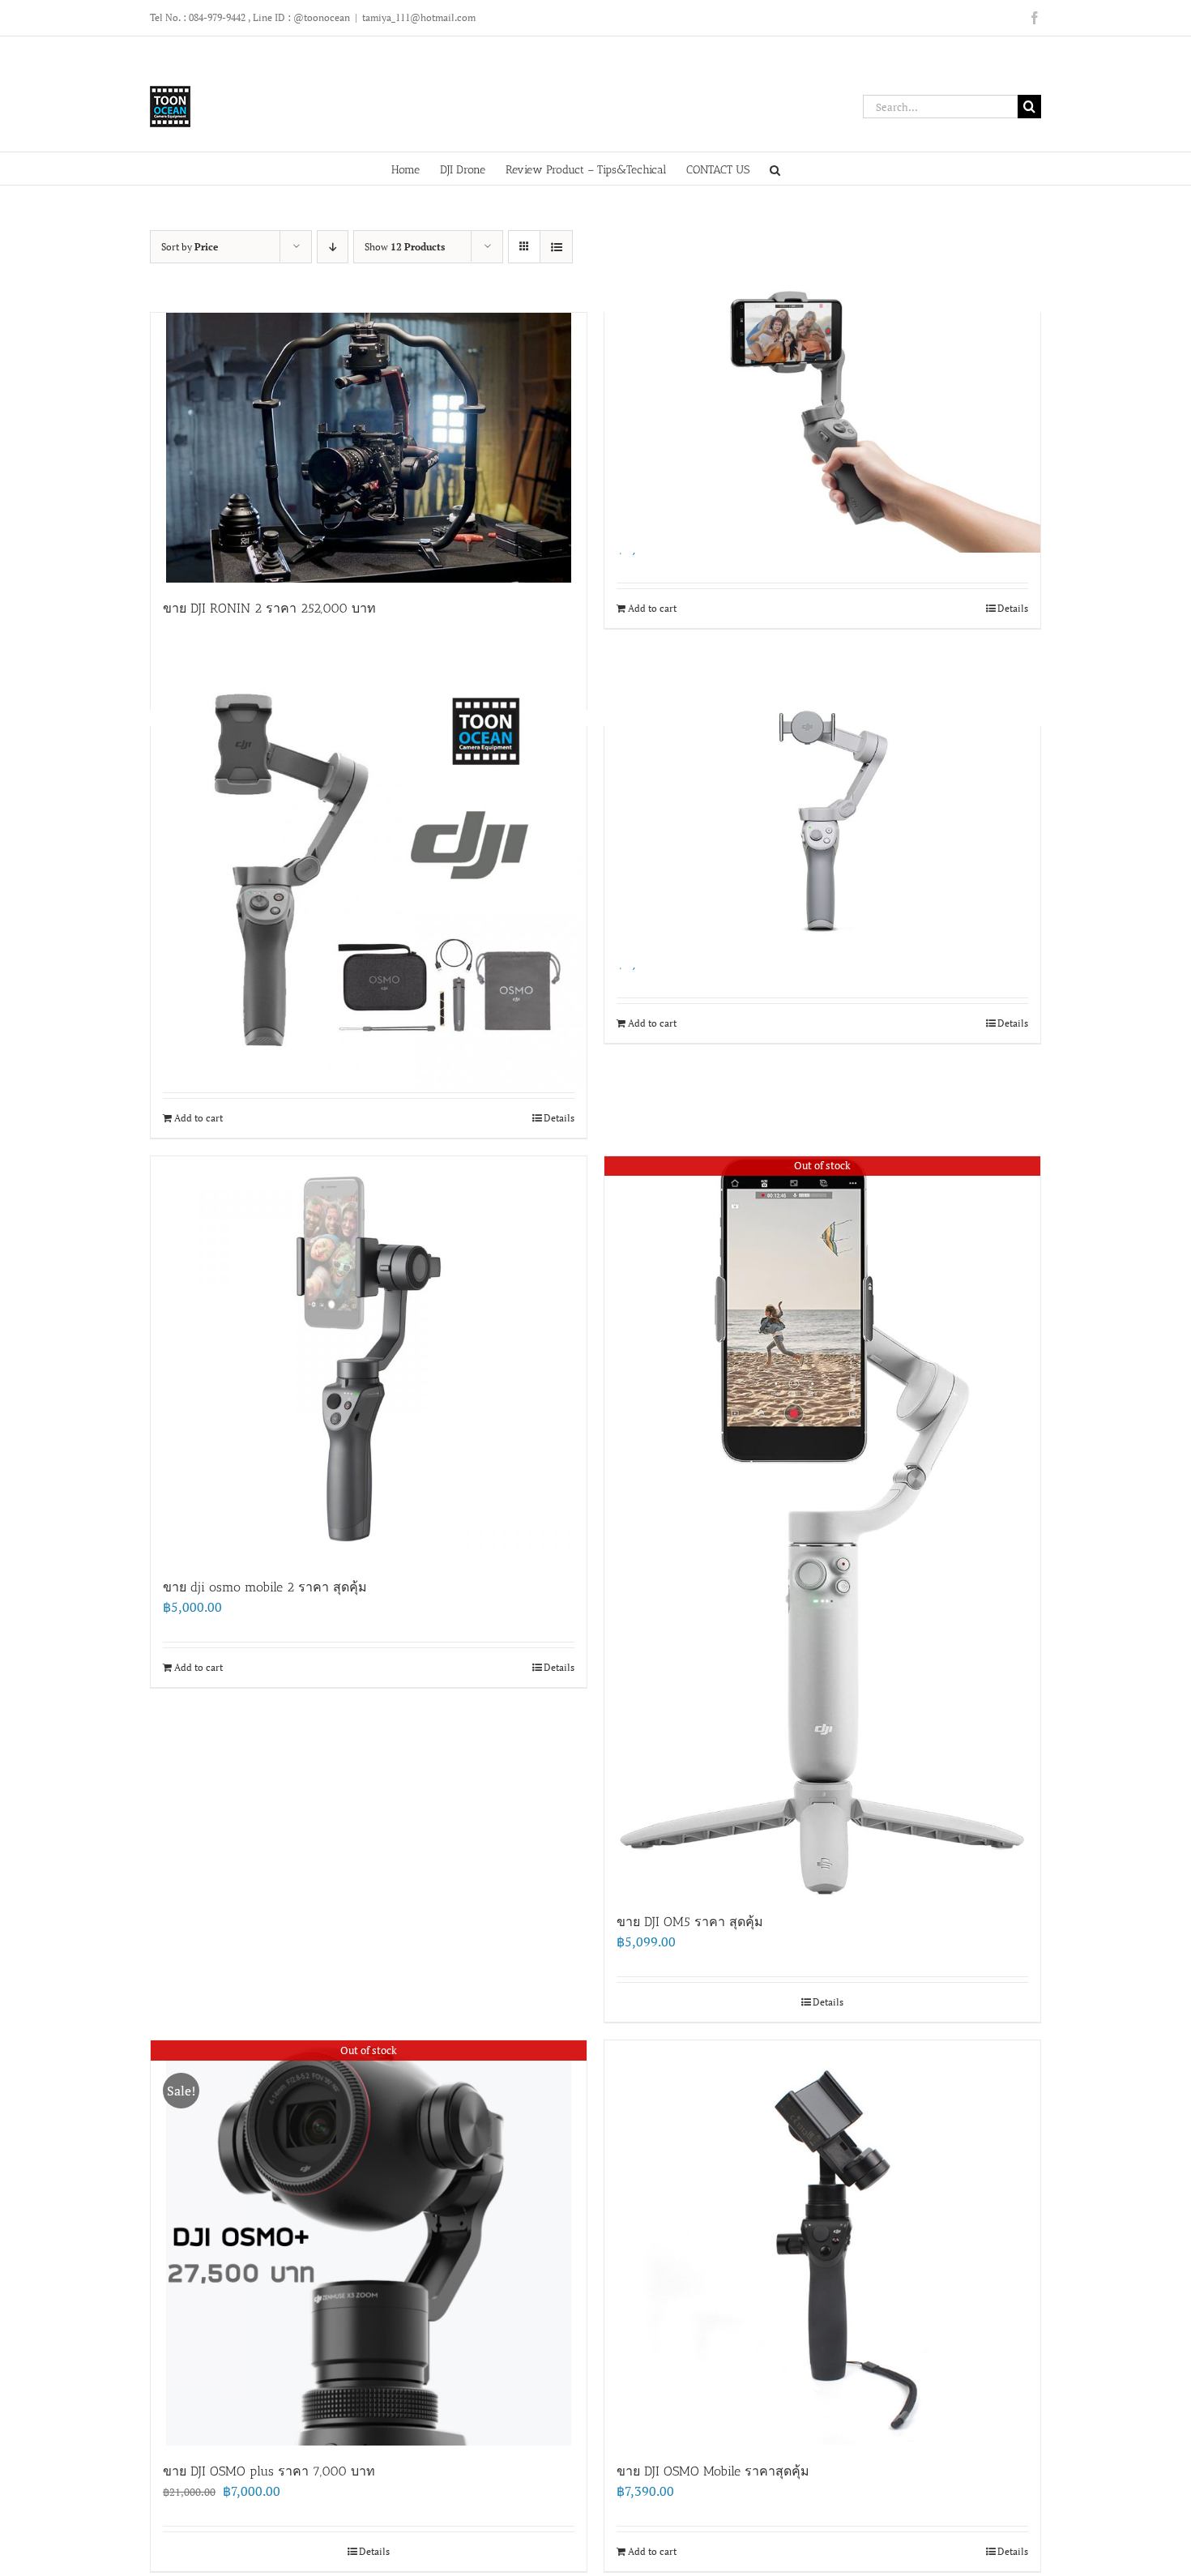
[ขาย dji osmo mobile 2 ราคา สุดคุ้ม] (369, 1359)
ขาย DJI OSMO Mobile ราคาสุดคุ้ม (713, 2471)
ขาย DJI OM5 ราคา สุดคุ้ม (690, 1922)
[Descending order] (333, 247)
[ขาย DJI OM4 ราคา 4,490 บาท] (822, 822)
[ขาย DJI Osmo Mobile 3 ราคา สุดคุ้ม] (822, 408)
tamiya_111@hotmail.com (419, 17)
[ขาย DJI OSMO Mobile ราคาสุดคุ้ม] (822, 2243)
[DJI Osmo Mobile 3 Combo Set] (369, 869)
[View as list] (556, 247)
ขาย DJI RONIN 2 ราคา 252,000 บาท (269, 608)
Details (1013, 608)
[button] (775, 169)
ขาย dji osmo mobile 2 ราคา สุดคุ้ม (265, 1587)
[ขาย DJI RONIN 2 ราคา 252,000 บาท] (369, 448)
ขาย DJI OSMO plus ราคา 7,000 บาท (269, 2471)
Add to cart (652, 608)
